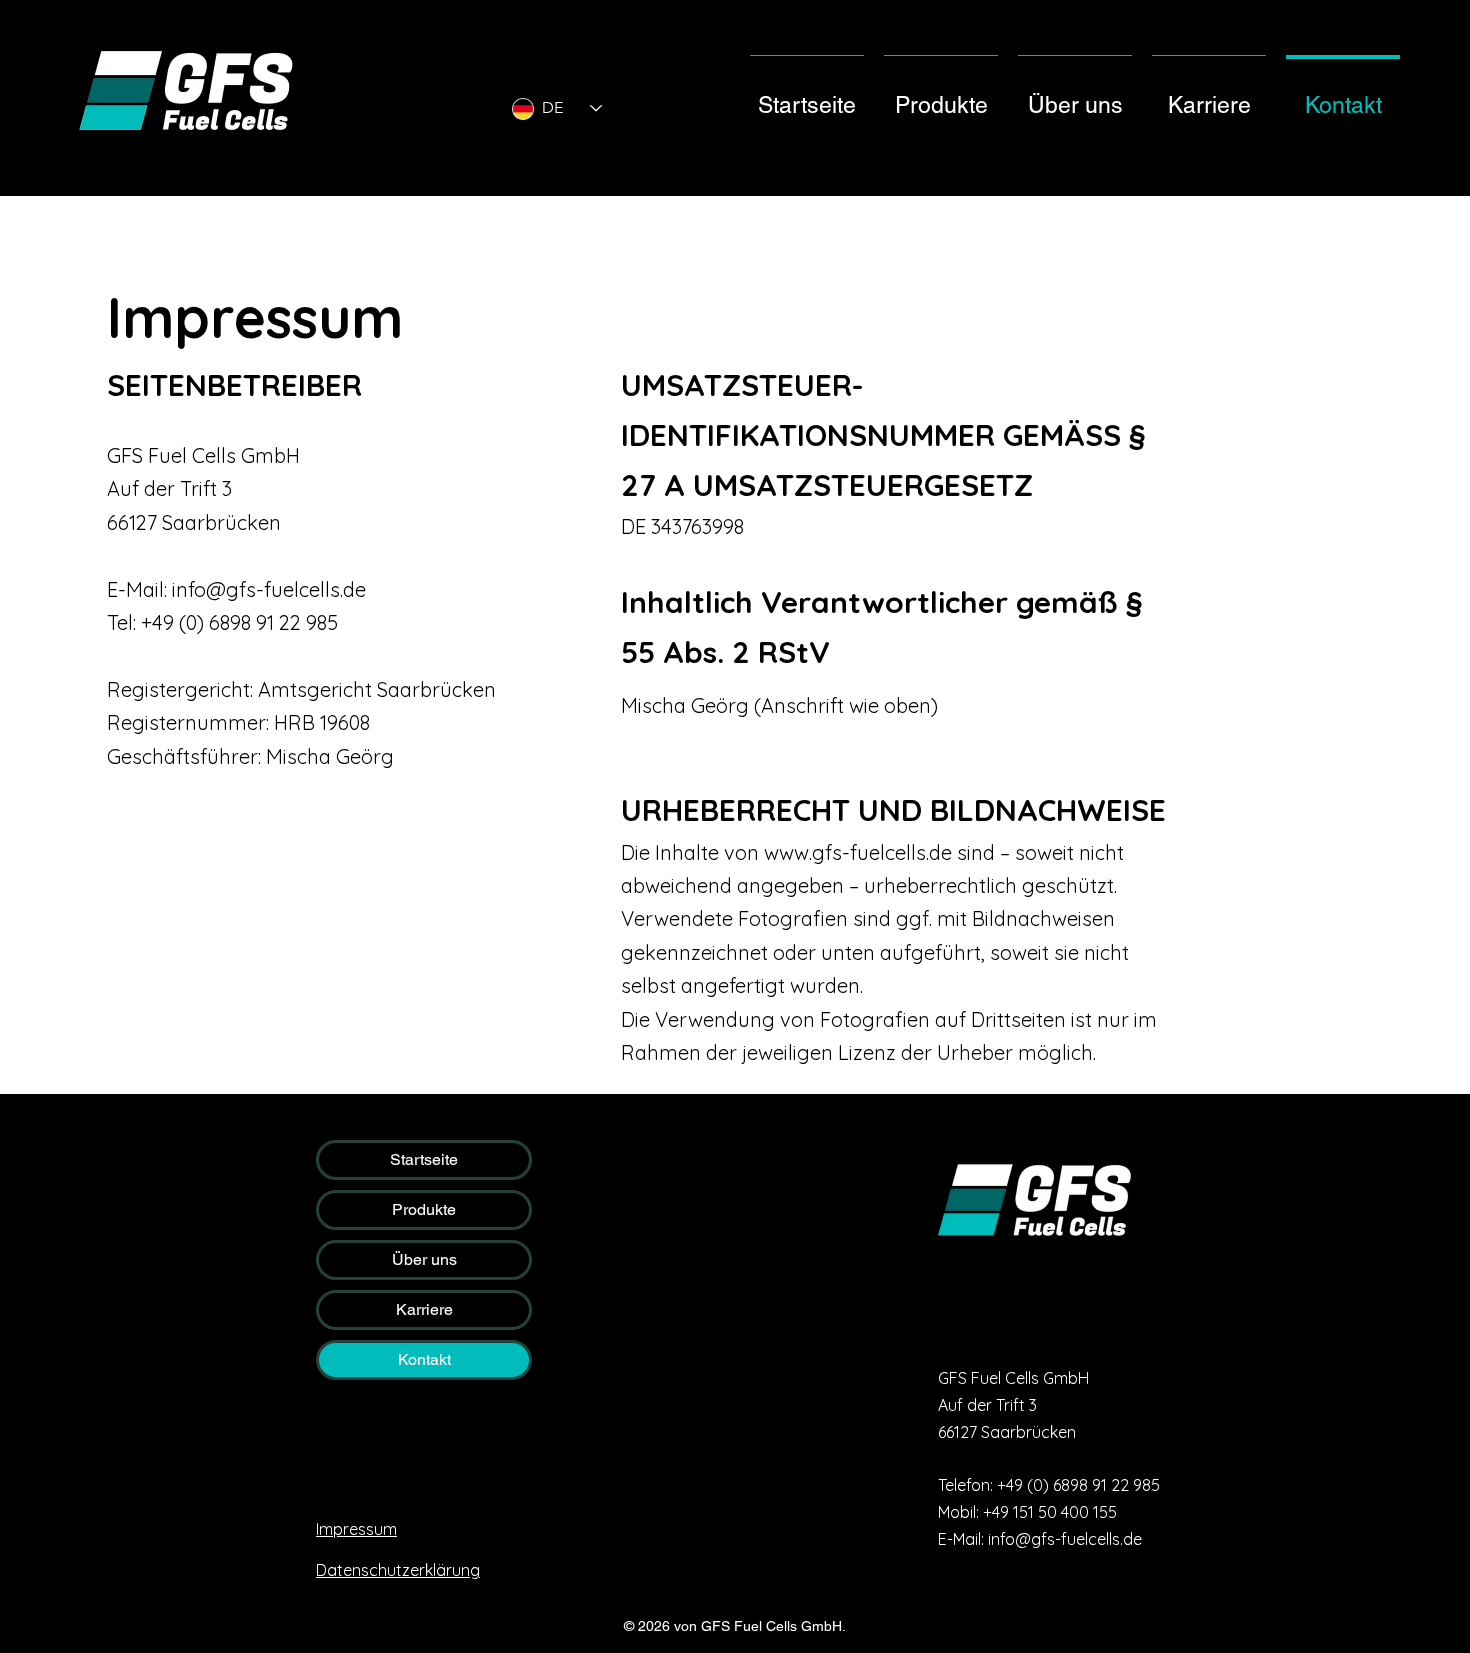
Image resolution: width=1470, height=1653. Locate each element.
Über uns (424, 1259)
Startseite (424, 1159)
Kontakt (424, 1359)
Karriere (424, 1309)
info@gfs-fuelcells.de (269, 589)
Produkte (424, 1209)
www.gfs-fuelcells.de (858, 852)
